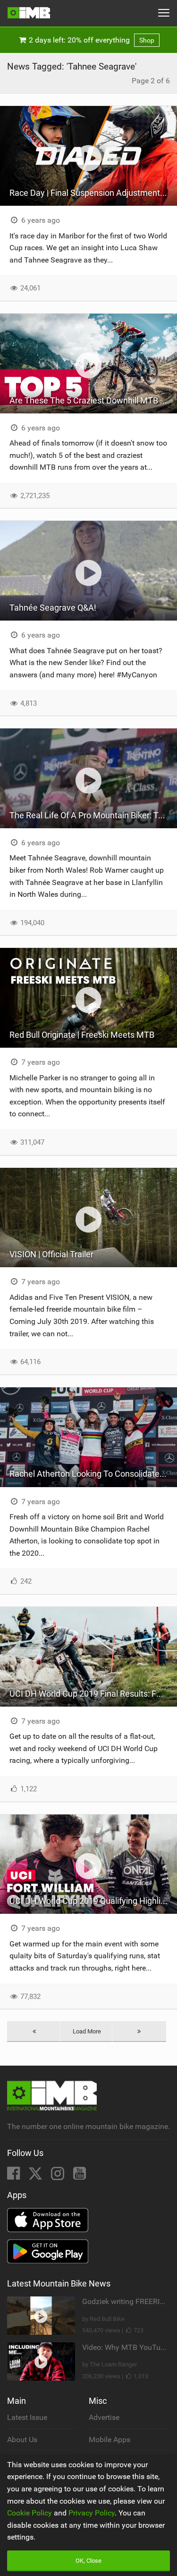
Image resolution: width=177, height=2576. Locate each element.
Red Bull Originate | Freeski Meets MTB (82, 1035)
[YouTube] (80, 2176)
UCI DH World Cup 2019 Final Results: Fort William (93, 1694)
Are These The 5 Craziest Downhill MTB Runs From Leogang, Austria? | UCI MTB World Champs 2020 (93, 400)
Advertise (104, 2417)
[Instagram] (59, 2176)
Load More (87, 2031)
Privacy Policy (92, 2513)
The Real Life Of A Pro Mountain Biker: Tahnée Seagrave (93, 815)
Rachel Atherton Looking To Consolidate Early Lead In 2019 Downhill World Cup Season (93, 1474)
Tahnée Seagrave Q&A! (53, 608)
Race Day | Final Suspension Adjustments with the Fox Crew (93, 193)
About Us (22, 2440)
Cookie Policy (29, 2513)
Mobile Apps (110, 2440)
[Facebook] (14, 2176)
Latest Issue (27, 2417)
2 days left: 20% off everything (91, 40)
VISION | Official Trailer (51, 1254)
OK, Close (88, 2561)
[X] (36, 2176)
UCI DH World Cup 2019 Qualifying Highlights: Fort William (93, 1901)
